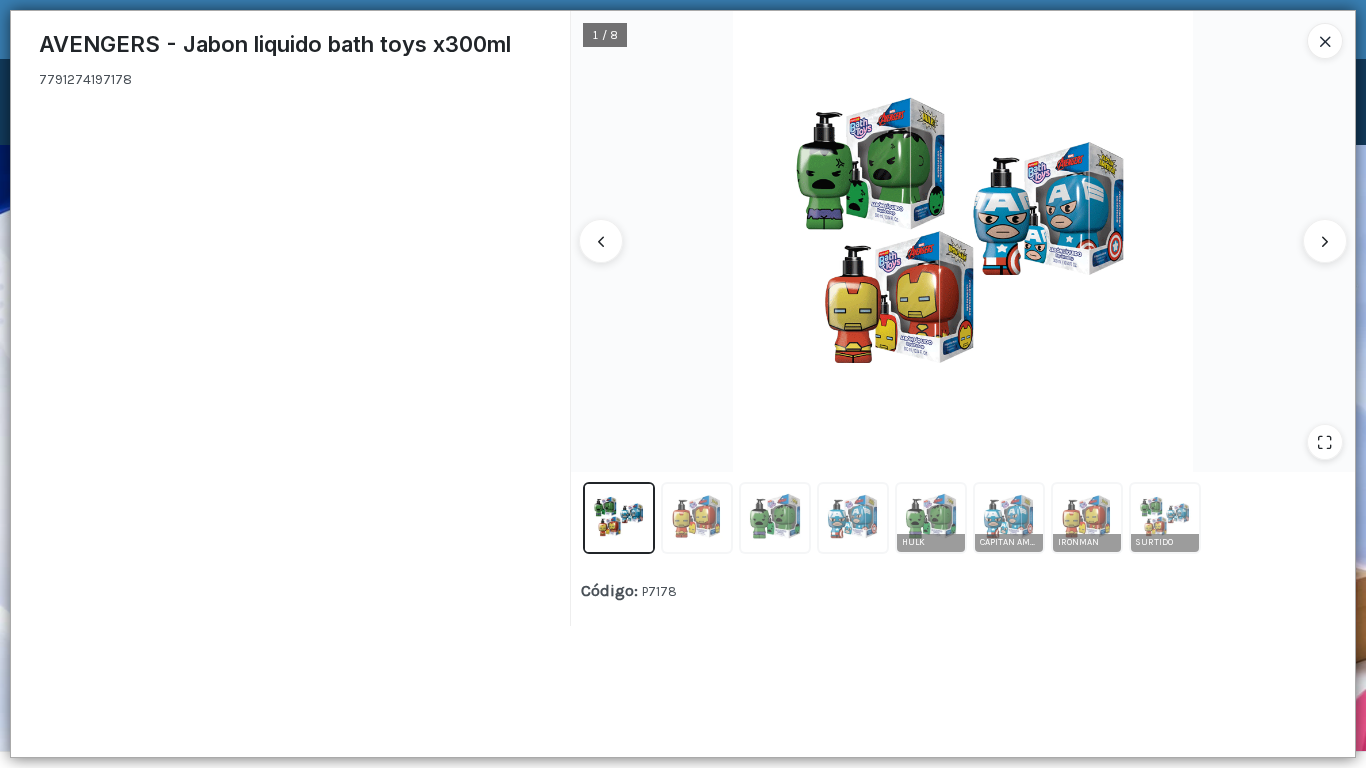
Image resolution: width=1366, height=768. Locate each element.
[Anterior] (601, 241)
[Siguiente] (1325, 241)
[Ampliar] (1325, 442)
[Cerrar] (1325, 41)
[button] (619, 518)
